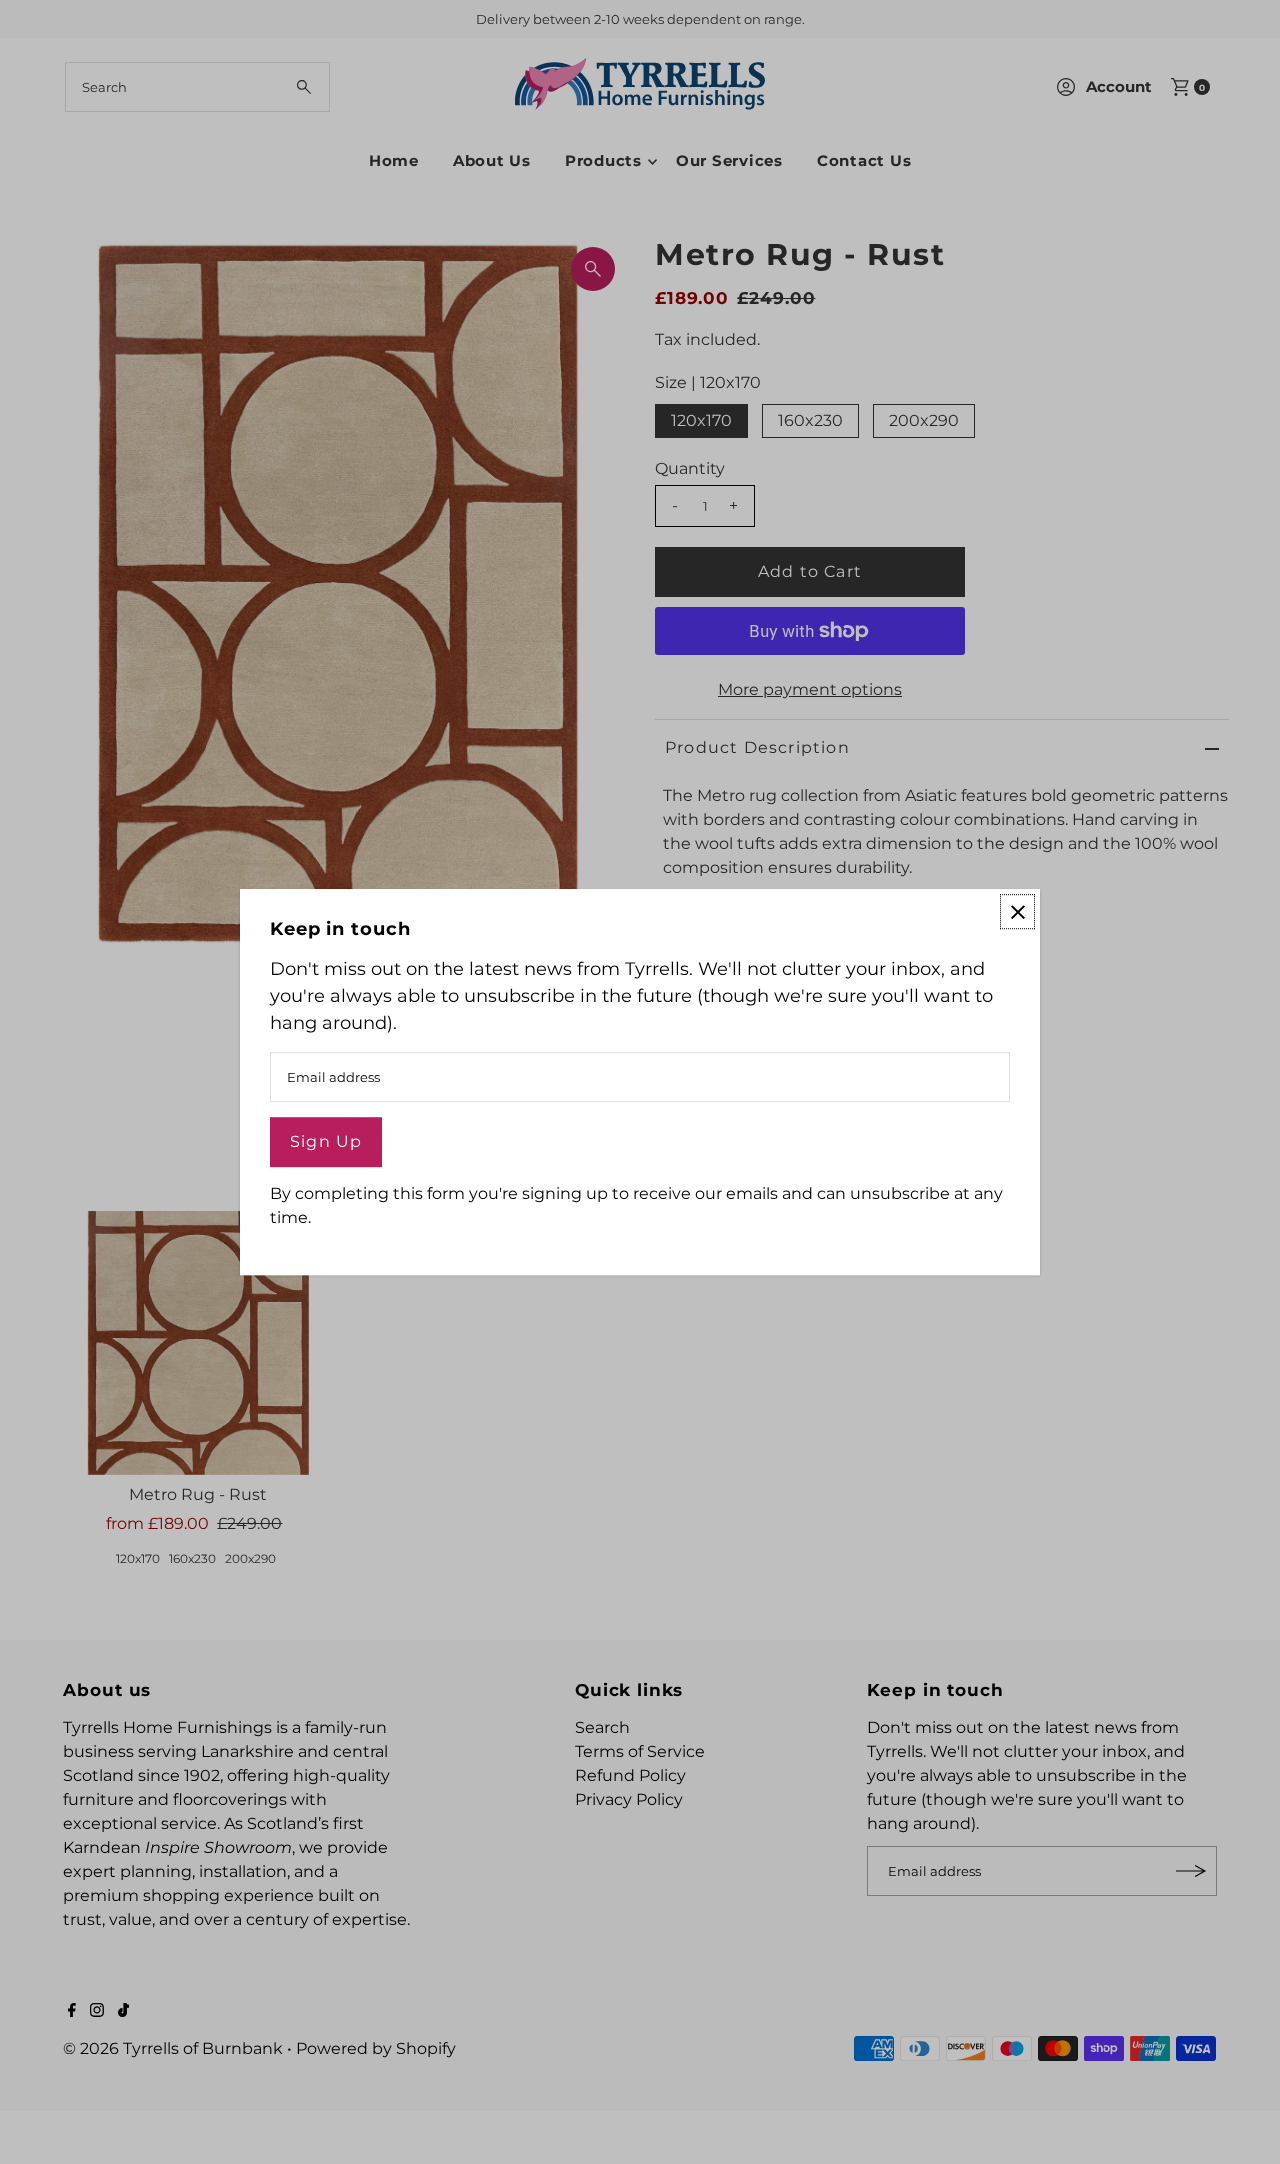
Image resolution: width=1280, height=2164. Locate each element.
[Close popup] (1017, 911)
